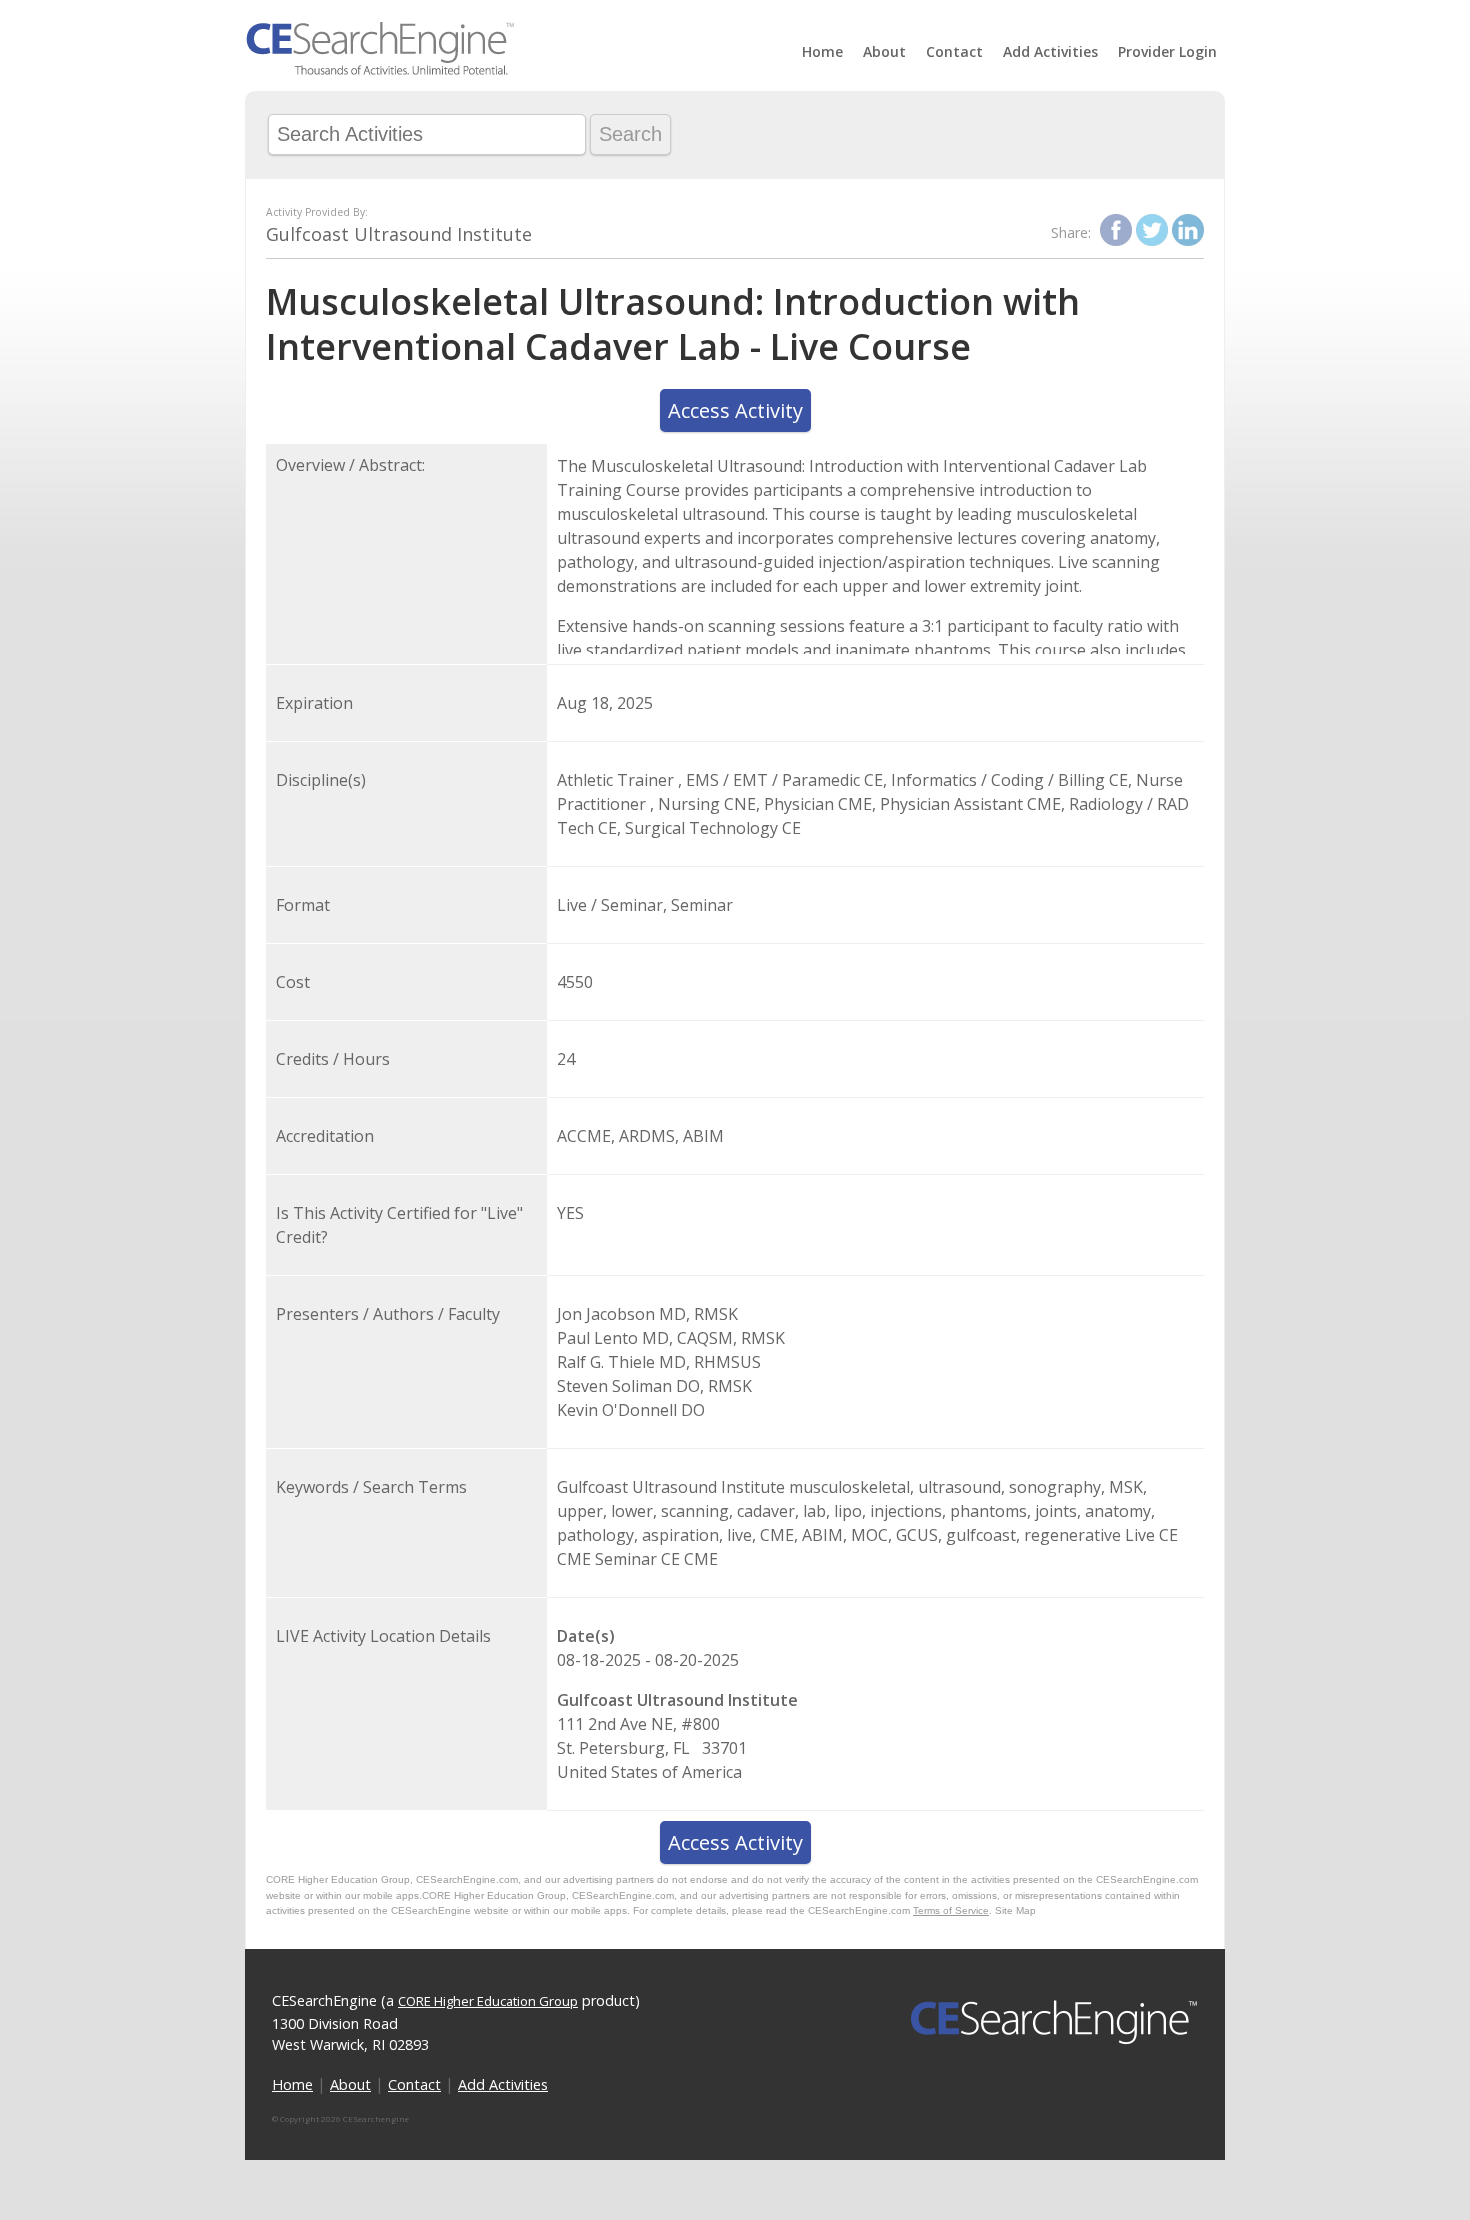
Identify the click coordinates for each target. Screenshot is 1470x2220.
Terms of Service (951, 1910)
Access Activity (735, 410)
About (884, 51)
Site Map (1015, 1910)
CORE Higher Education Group (488, 2001)
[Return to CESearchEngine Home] (380, 70)
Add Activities (1050, 51)
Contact (954, 51)
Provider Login (1167, 51)
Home (822, 51)
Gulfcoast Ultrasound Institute (399, 234)
